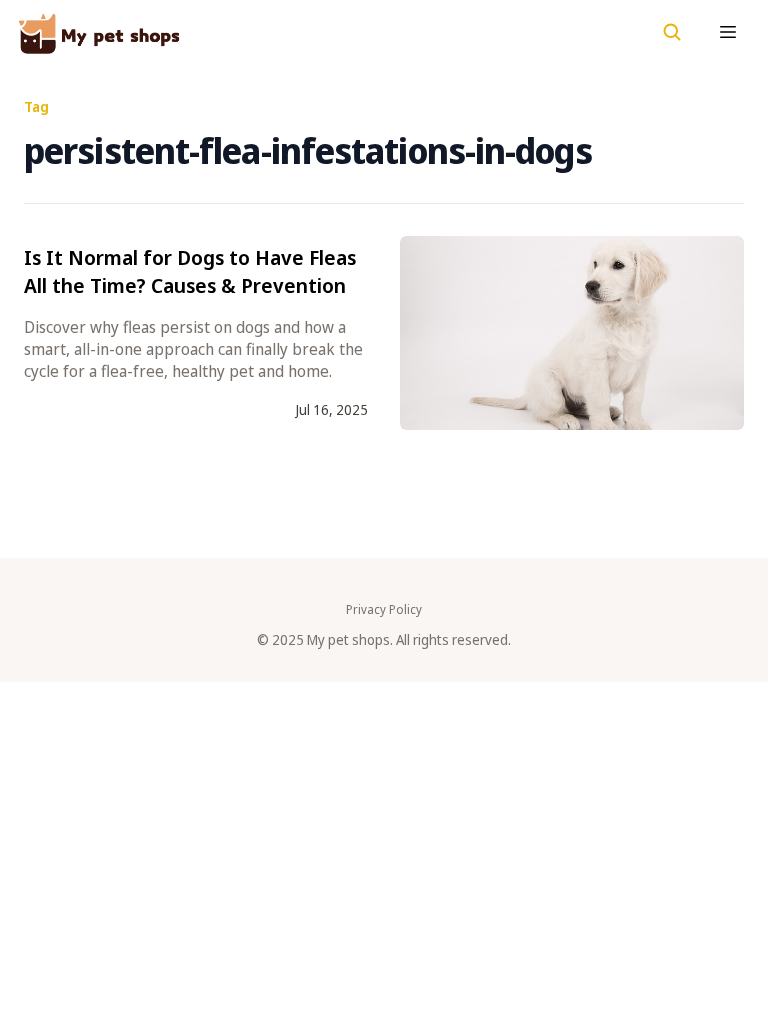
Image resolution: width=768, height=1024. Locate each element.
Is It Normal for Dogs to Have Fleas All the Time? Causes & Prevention (190, 271)
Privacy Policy (384, 610)
